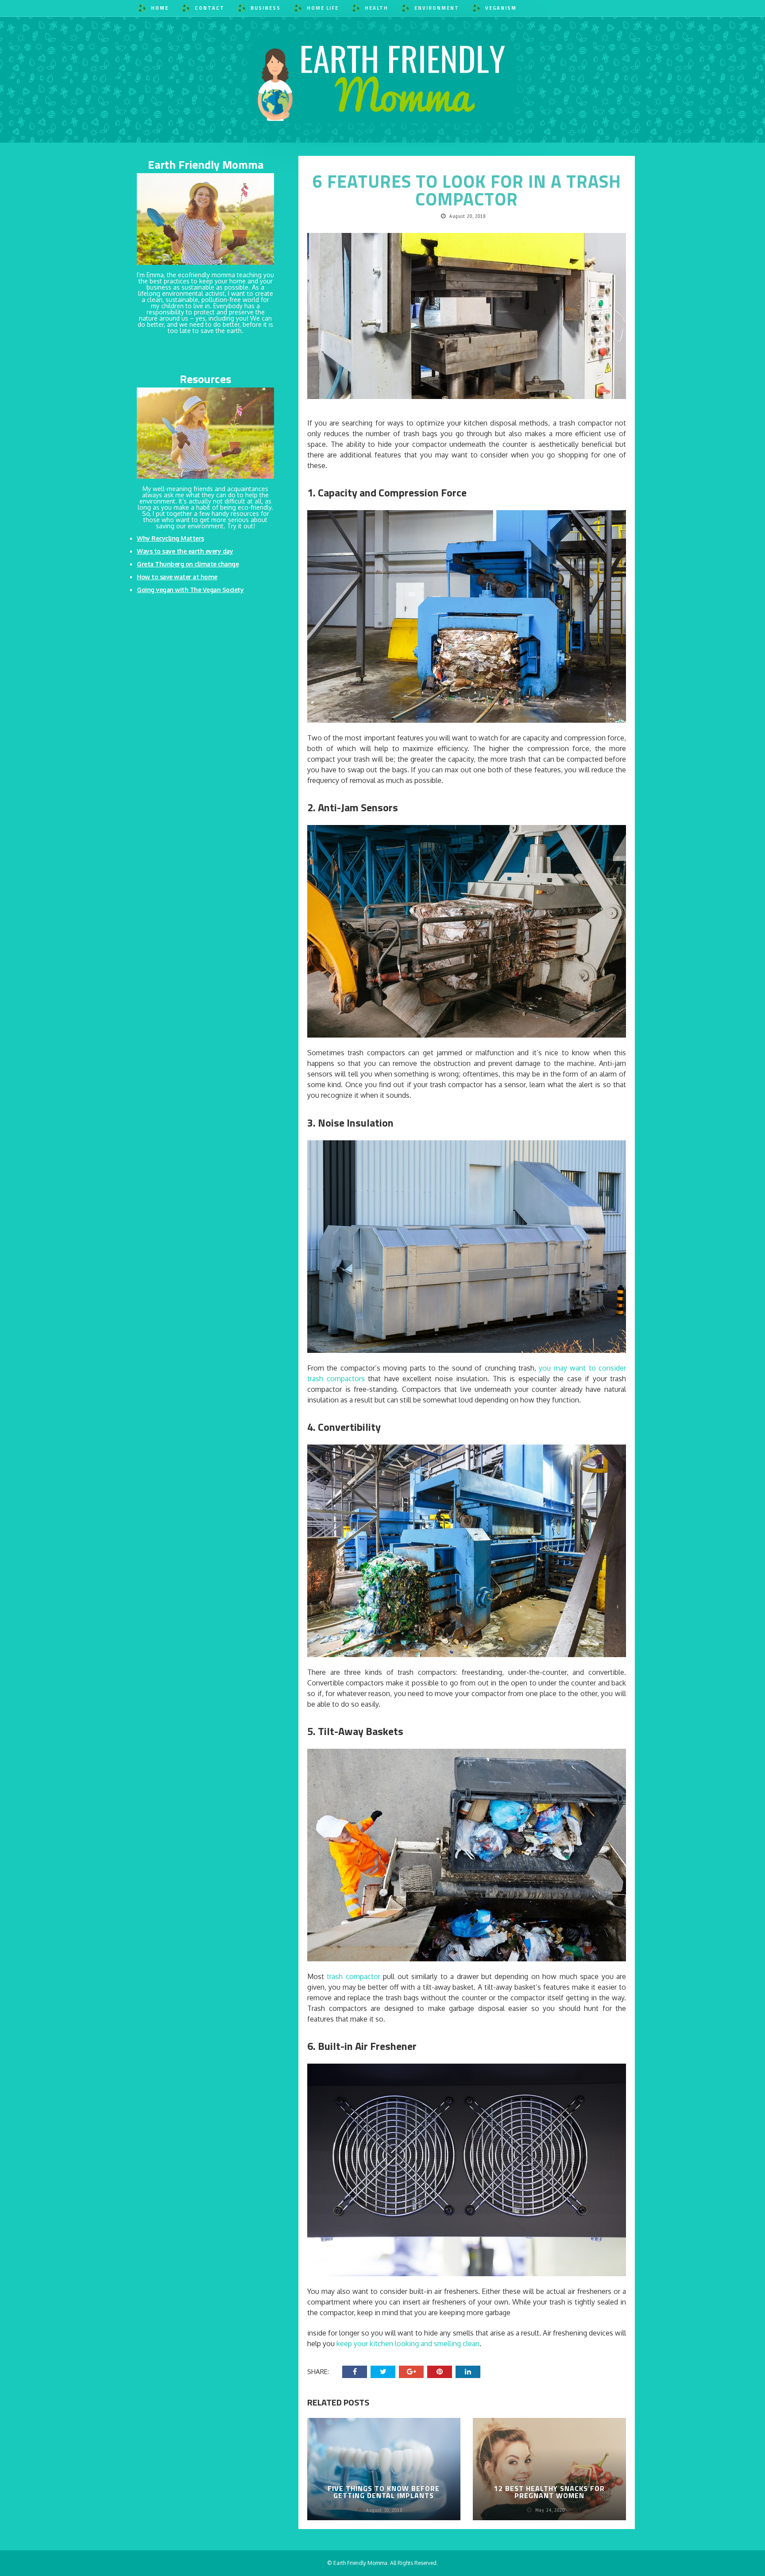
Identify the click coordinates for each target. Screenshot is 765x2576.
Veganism (501, 8)
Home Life (323, 8)
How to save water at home (177, 577)
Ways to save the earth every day (185, 551)
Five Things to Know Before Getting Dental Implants (384, 2492)
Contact (210, 8)
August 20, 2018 (468, 216)
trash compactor (353, 1976)
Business (266, 8)
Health (377, 8)
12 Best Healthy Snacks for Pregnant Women (549, 2492)
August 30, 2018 (385, 2510)
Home (160, 8)
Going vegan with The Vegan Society (190, 590)
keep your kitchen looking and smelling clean (408, 2344)
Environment (437, 8)
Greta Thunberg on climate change (188, 564)
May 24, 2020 (551, 2510)
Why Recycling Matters (170, 538)
